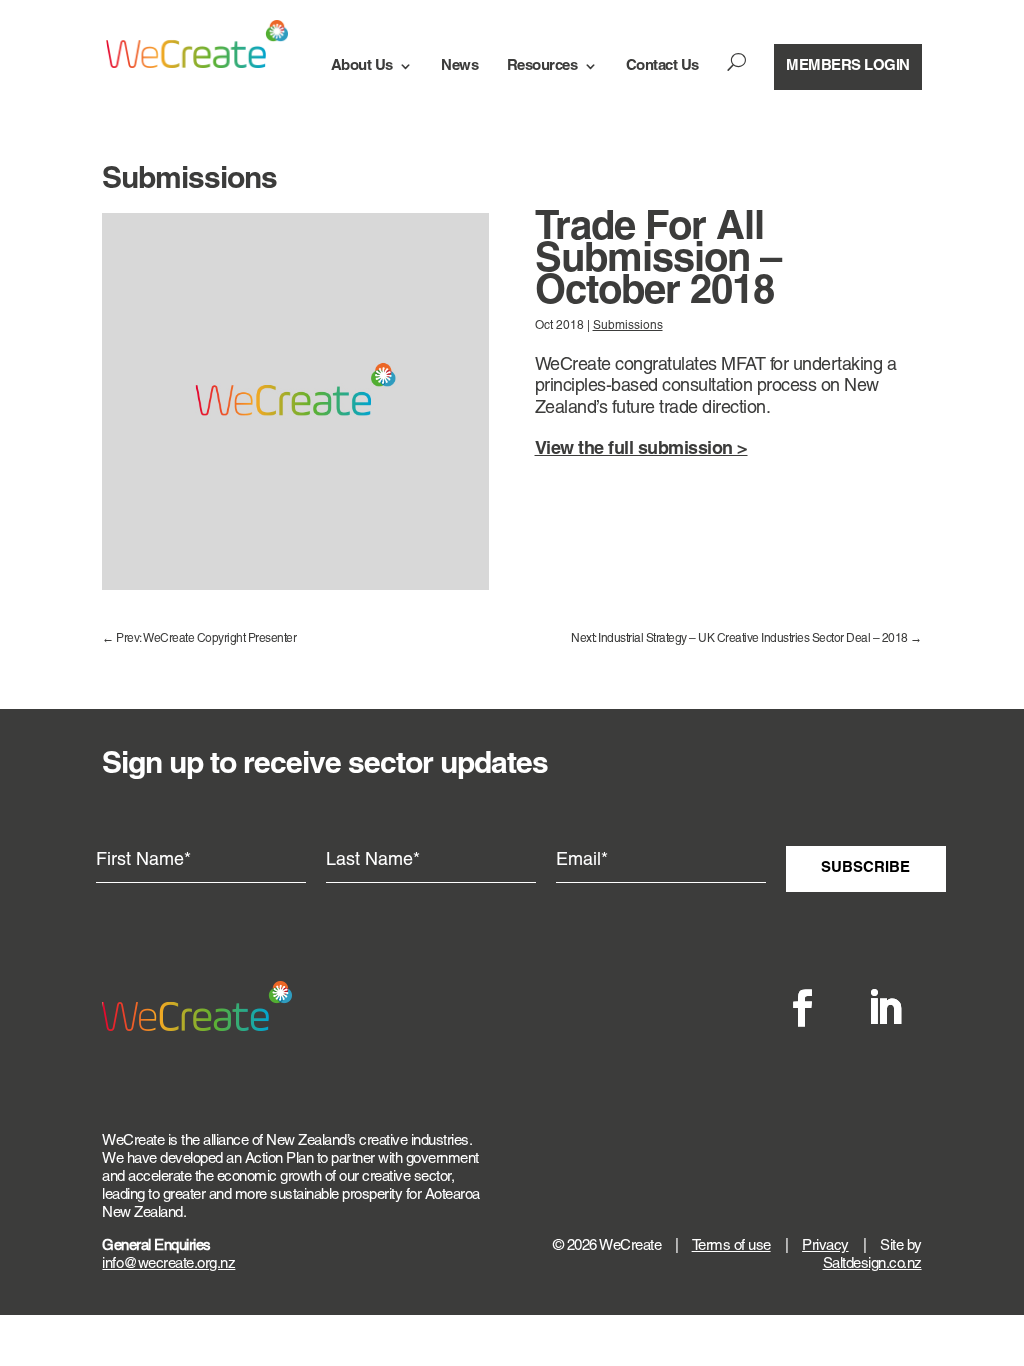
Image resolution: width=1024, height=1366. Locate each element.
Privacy (825, 1246)
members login (848, 66)
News (459, 66)
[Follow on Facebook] (803, 1008)
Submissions (628, 326)
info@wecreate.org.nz (168, 1264)
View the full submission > (641, 449)
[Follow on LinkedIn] (885, 1008)
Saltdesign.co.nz (872, 1264)
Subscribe (865, 868)
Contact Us (662, 66)
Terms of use (731, 1246)
